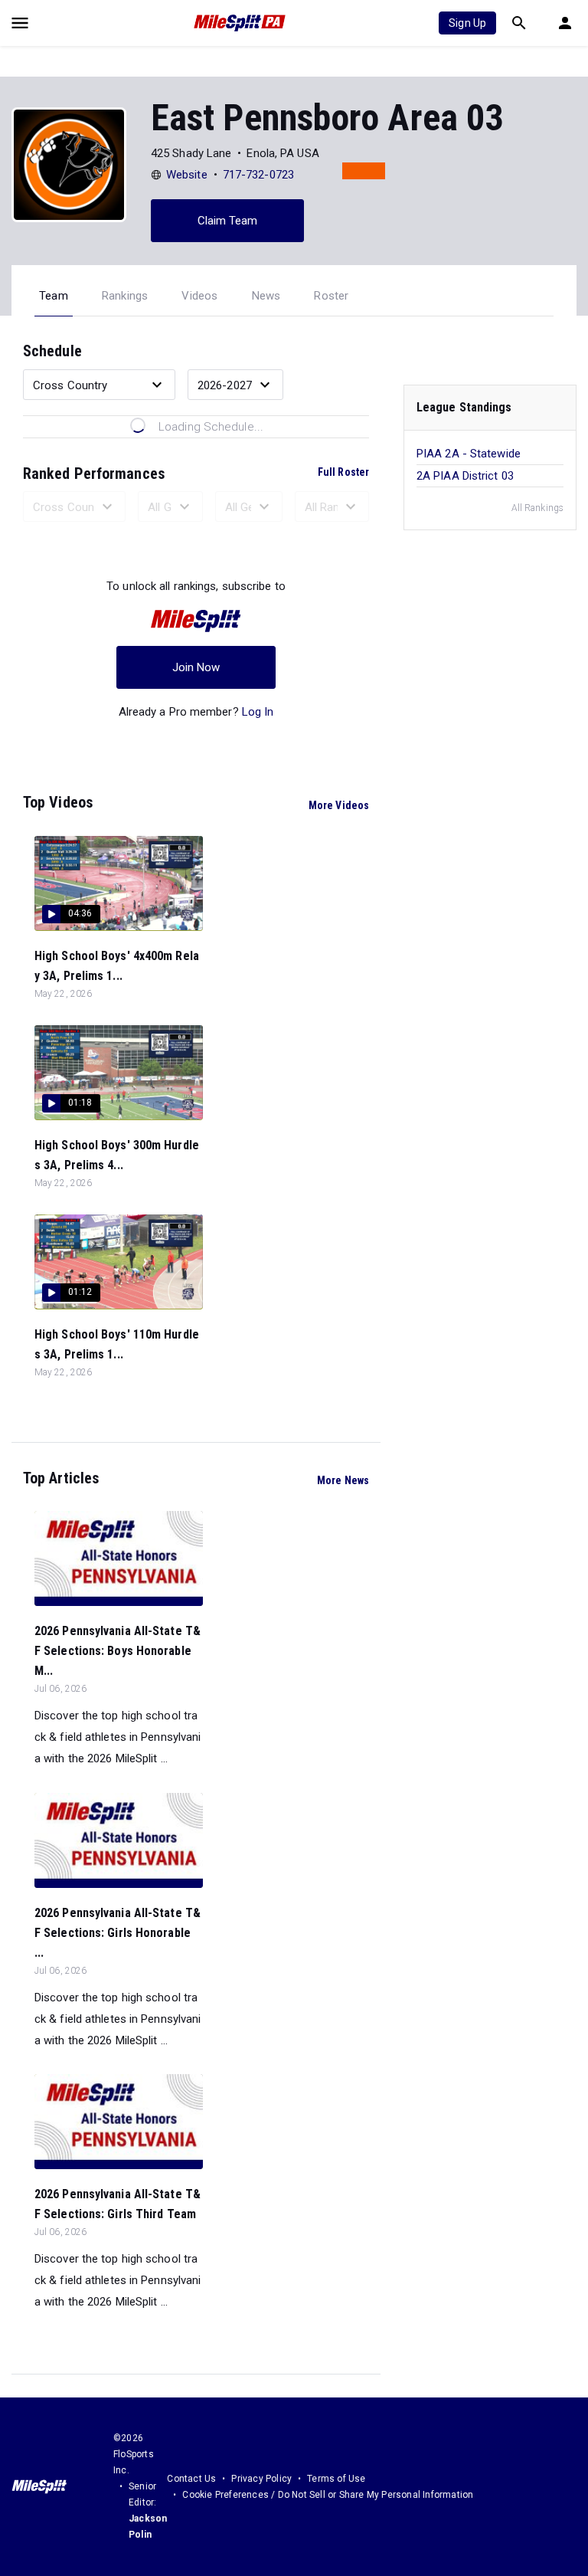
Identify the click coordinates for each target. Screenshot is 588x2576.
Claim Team (228, 221)
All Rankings (537, 508)
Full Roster (343, 472)
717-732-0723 (258, 175)
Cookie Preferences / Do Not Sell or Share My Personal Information (328, 2495)
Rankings (125, 296)
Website (187, 175)
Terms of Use (336, 2479)
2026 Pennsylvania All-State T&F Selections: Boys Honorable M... (118, 1651)
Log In (258, 712)
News (266, 296)
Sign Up (467, 23)
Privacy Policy (261, 2479)
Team (54, 296)
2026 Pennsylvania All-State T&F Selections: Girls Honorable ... (118, 1933)
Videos (199, 296)
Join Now (196, 667)
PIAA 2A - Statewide (469, 454)
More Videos (339, 805)
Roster (331, 296)
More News (343, 1480)
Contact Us (191, 2479)
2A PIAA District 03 (465, 476)
